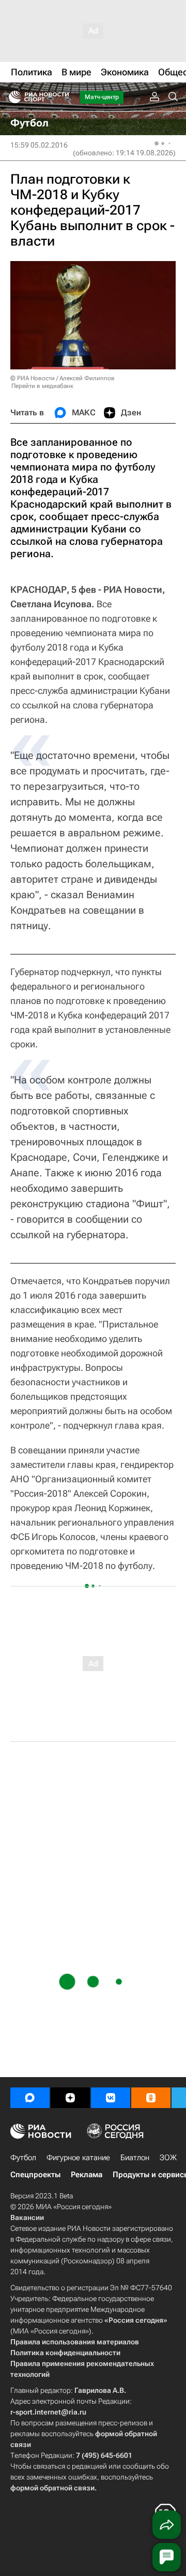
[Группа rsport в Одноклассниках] (151, 2098)
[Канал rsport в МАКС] (30, 2098)
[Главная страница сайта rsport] (62, 97)
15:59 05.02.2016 (39, 145)
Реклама (87, 2175)
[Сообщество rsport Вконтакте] (111, 2098)
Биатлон (135, 2158)
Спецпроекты (35, 2175)
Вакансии (27, 2217)
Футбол (23, 2158)
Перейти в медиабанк (42, 386)
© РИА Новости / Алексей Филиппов (63, 378)
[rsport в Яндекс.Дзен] (70, 2098)
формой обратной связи (52, 2488)
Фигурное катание (78, 2158)
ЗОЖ (168, 2158)
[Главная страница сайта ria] (12, 97)
